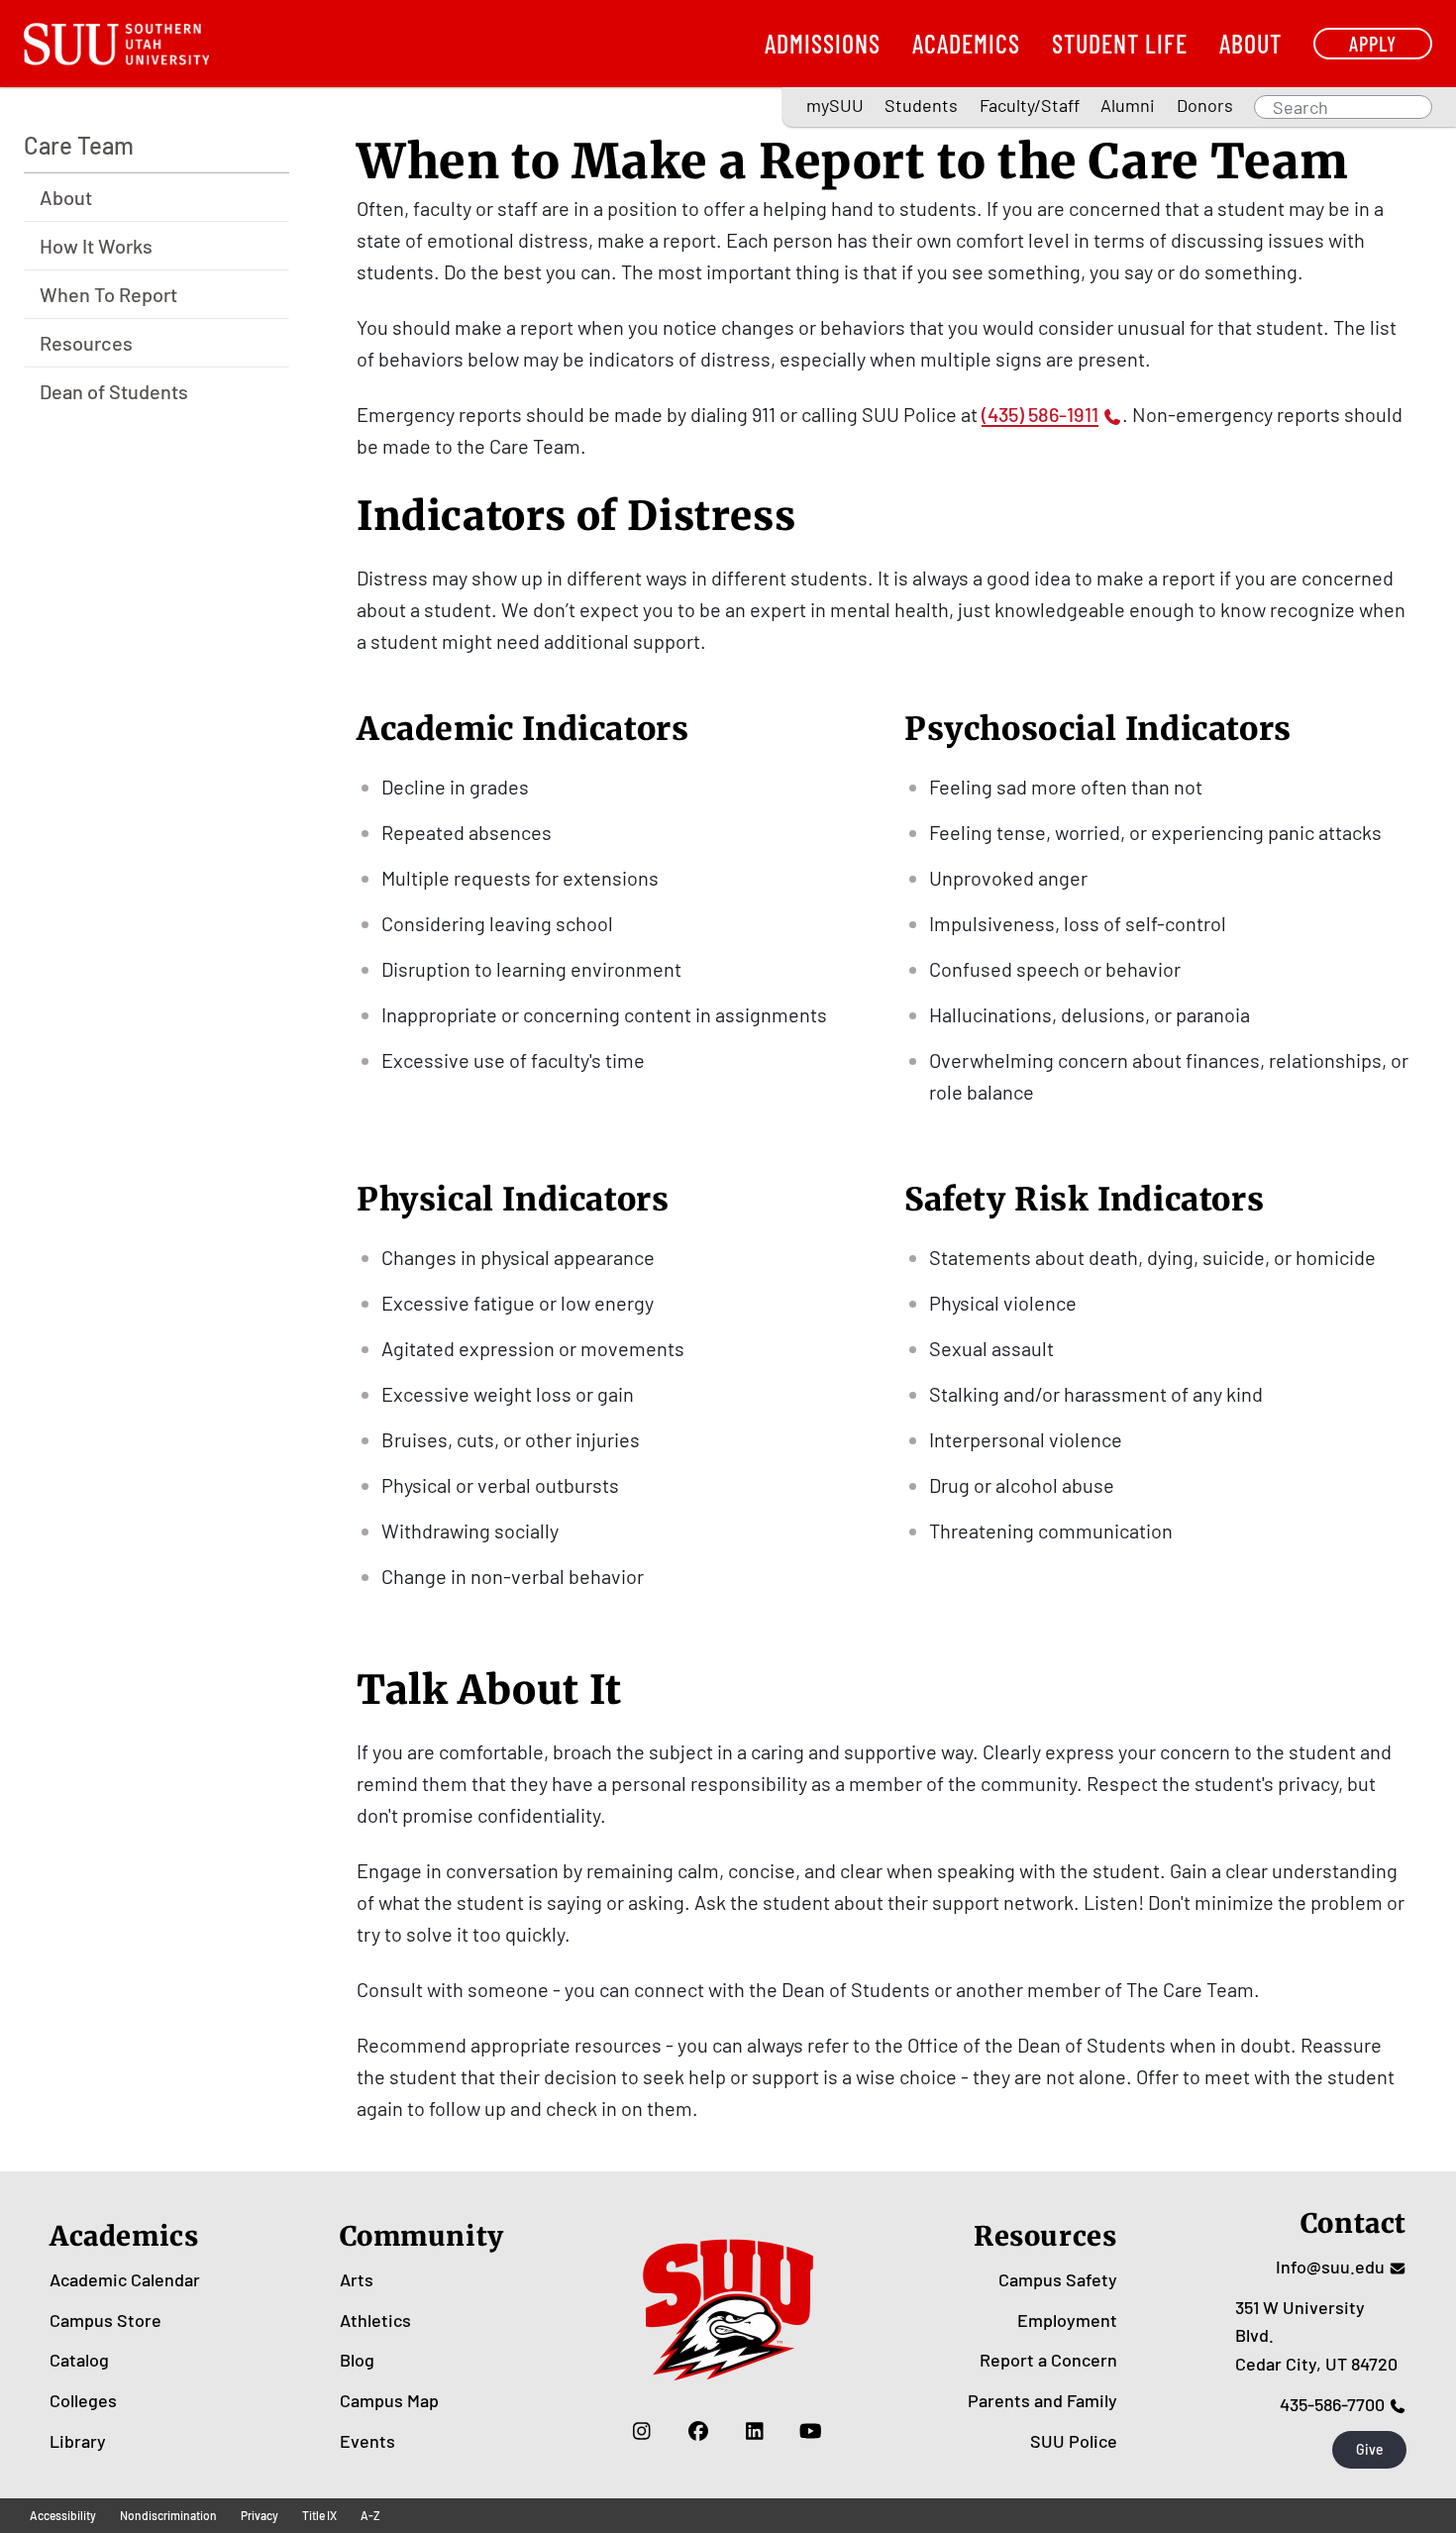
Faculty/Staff (1030, 105)
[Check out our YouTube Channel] (811, 2431)
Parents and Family (1042, 2400)
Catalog (79, 2360)
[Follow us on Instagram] (641, 2431)
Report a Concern (1048, 2360)
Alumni (1128, 105)
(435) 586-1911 (1040, 414)
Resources (86, 343)
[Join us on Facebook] (698, 2431)
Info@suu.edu (1330, 2267)
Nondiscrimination (168, 2515)
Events (367, 2441)
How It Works (96, 246)
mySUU (835, 105)
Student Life (1120, 43)
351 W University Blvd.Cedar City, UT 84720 (1316, 2336)
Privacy (260, 2515)
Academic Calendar (125, 2279)
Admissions (823, 43)
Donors (1205, 105)
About (1250, 43)
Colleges (83, 2400)
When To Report (108, 294)
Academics (966, 43)
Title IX (319, 2515)
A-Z (370, 2515)
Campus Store (105, 2320)
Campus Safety (1058, 2279)
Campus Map (389, 2400)
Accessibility (63, 2515)
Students (921, 105)
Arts (357, 2279)
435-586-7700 (1332, 2404)
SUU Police (1074, 2441)
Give (1370, 2449)
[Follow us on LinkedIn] (754, 2431)
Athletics (375, 2320)
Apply (1373, 43)
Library (78, 2441)
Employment (1067, 2320)
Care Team (79, 145)
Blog (357, 2360)
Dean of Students (114, 391)
